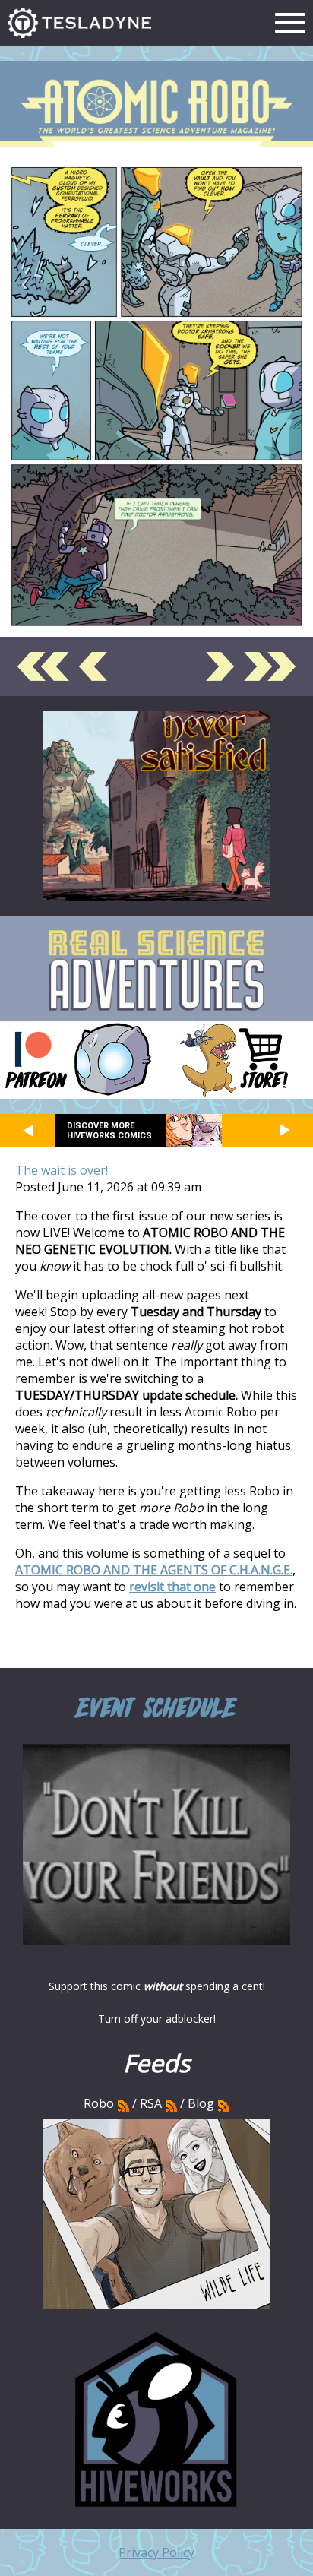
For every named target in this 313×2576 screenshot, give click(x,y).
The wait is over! (62, 1170)
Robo (100, 2103)
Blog (201, 2103)
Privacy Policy (156, 2552)
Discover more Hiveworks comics (109, 1131)
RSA (151, 2103)
